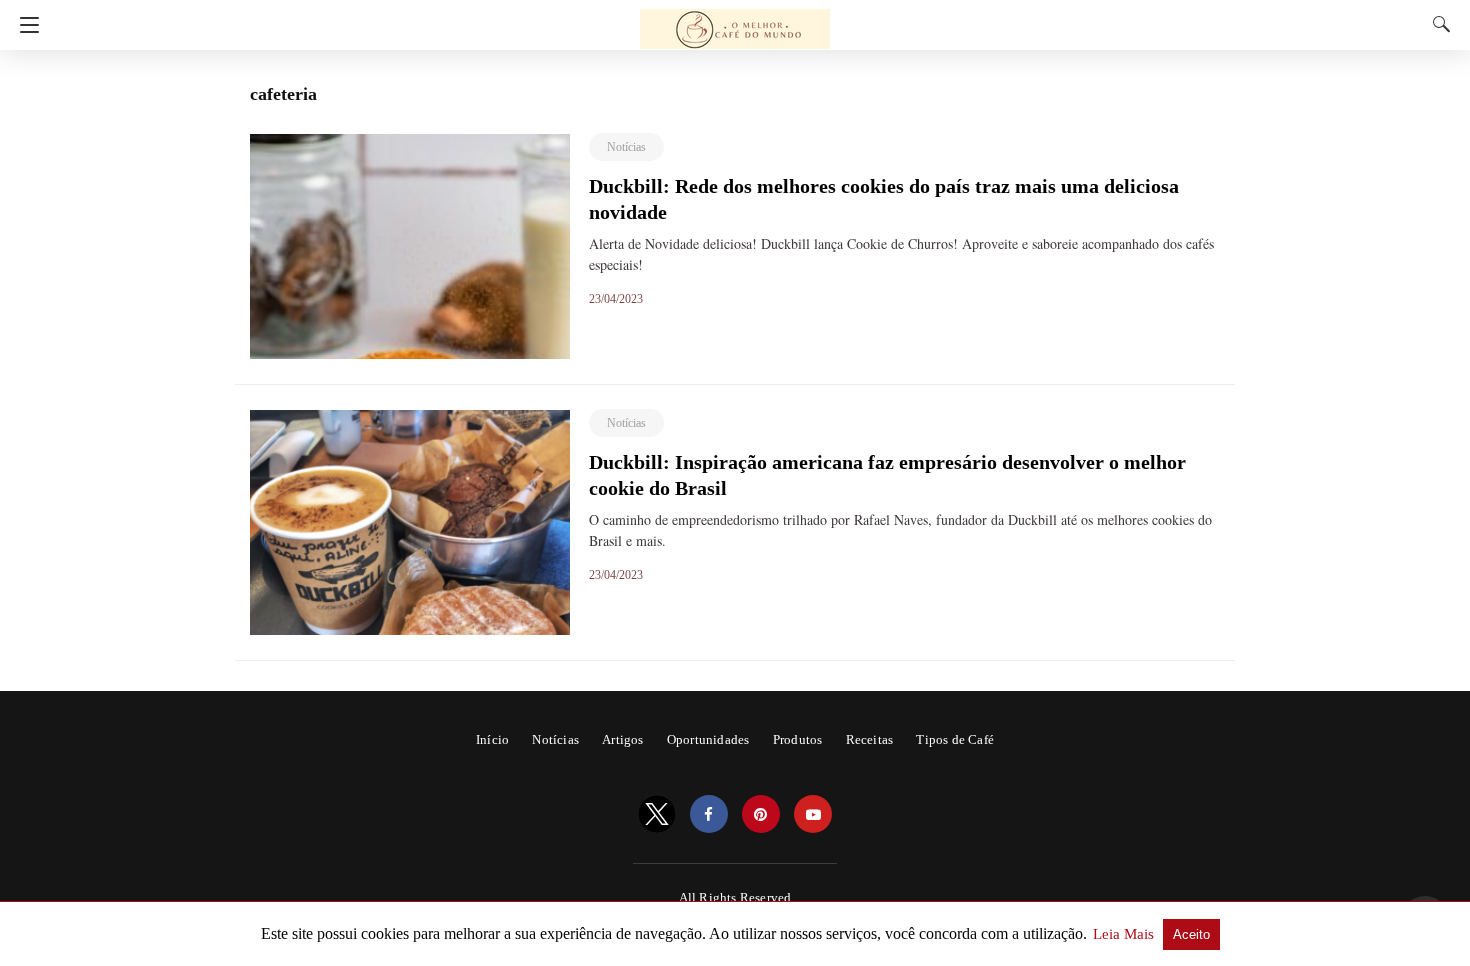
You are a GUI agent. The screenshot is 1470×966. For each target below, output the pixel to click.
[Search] (1437, 24)
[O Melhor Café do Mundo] (735, 20)
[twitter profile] (657, 814)
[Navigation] (24, 25)
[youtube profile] (813, 814)
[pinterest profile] (761, 814)
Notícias (626, 147)
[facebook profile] (709, 814)
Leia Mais (1125, 934)
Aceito (1191, 934)
